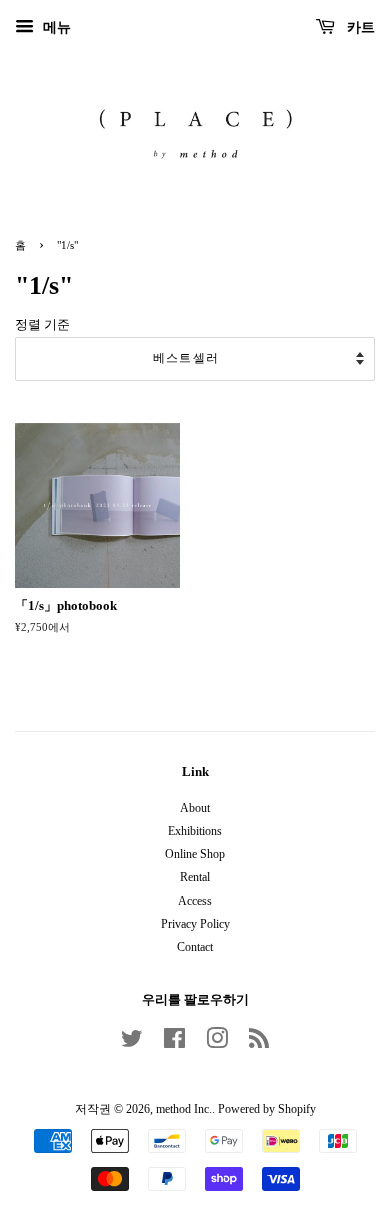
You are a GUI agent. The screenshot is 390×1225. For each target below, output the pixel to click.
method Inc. (184, 1109)
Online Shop (195, 854)
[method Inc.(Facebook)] (174, 1043)
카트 (359, 27)
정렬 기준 (42, 325)
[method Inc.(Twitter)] (132, 1043)
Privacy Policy (195, 924)
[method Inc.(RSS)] (259, 1043)
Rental (195, 877)
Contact (195, 947)
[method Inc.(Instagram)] (217, 1043)
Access (195, 901)
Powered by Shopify (267, 1109)
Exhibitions (195, 831)
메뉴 (55, 27)
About (195, 808)
